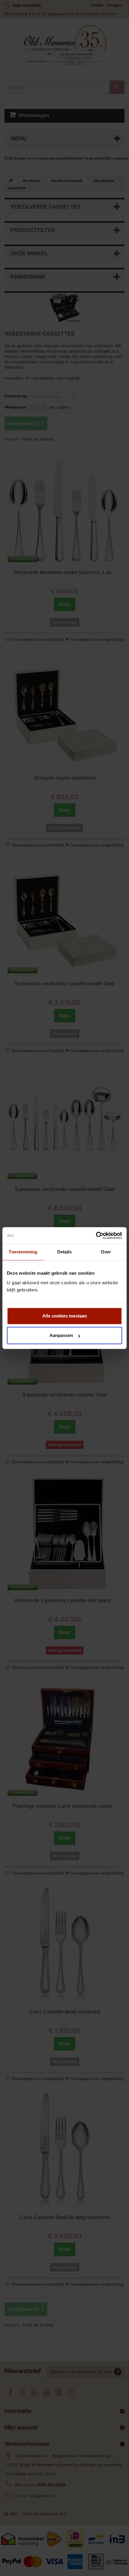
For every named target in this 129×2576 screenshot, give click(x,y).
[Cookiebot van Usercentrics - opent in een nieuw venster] (96, 1235)
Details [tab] (65, 1252)
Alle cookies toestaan (65, 1316)
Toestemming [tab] (23, 1252)
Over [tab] (106, 1252)
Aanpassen (61, 1335)
